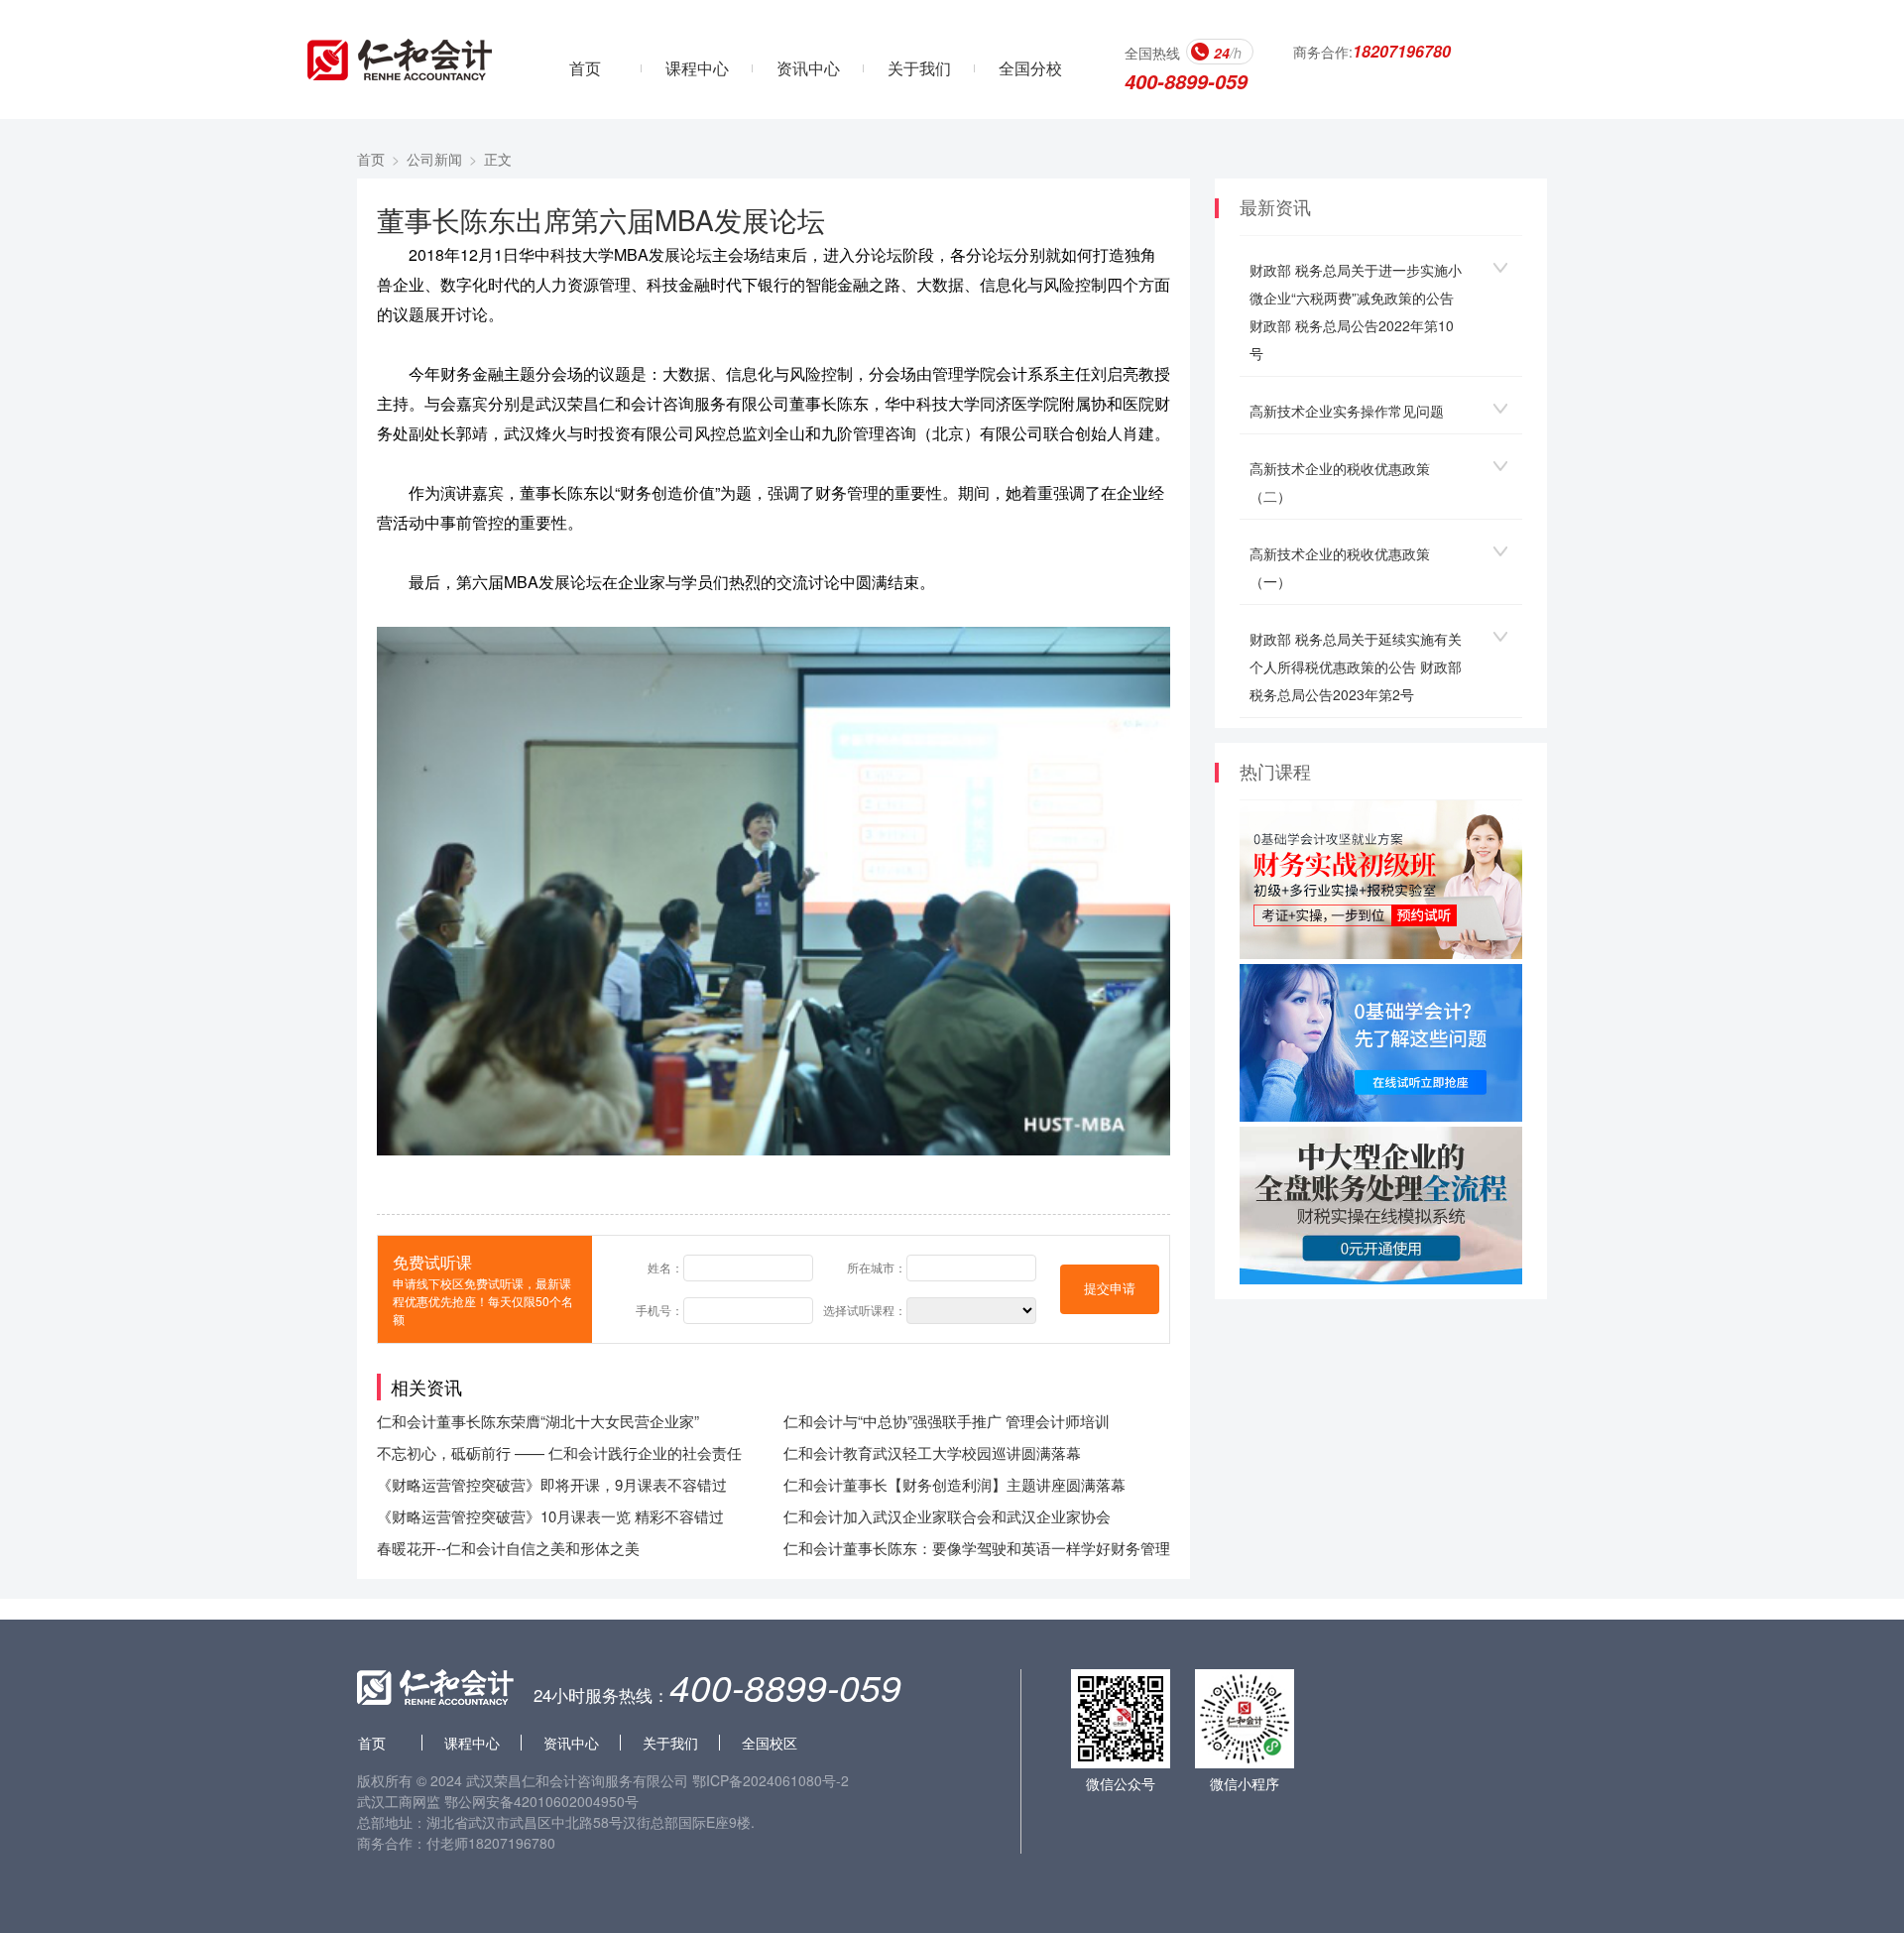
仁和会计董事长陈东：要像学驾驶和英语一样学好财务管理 (977, 1548)
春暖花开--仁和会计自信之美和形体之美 (508, 1548)
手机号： (659, 1310)
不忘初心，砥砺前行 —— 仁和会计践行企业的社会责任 (559, 1452)
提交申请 (1110, 1289)
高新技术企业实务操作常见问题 (1347, 411)
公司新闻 (434, 159)
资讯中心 (808, 68)
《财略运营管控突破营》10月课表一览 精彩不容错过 (550, 1516)
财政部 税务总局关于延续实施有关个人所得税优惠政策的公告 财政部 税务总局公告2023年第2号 (1356, 666)
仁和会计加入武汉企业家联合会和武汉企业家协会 (947, 1516)
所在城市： (877, 1267)
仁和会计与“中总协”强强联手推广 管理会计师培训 (947, 1421)
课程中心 (697, 68)
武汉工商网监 (399, 1801)
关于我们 (919, 68)
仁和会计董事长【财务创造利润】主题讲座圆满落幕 (954, 1484)
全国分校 (1030, 68)
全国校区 (770, 1743)
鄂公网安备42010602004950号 (541, 1801)
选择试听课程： (865, 1310)
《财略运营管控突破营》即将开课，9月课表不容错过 (552, 1484)
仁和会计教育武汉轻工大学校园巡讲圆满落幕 (932, 1452)
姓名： (665, 1267)
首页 (585, 68)
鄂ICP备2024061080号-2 (771, 1780)
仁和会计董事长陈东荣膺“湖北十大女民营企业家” (538, 1421)
